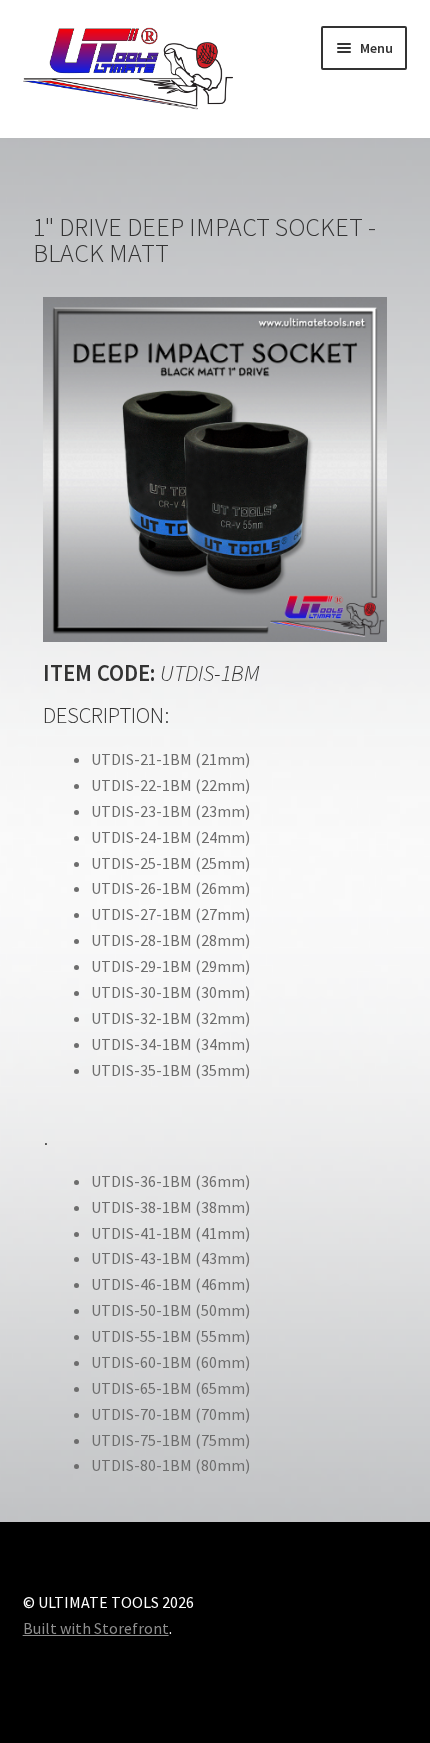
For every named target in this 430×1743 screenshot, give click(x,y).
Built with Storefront (96, 1628)
